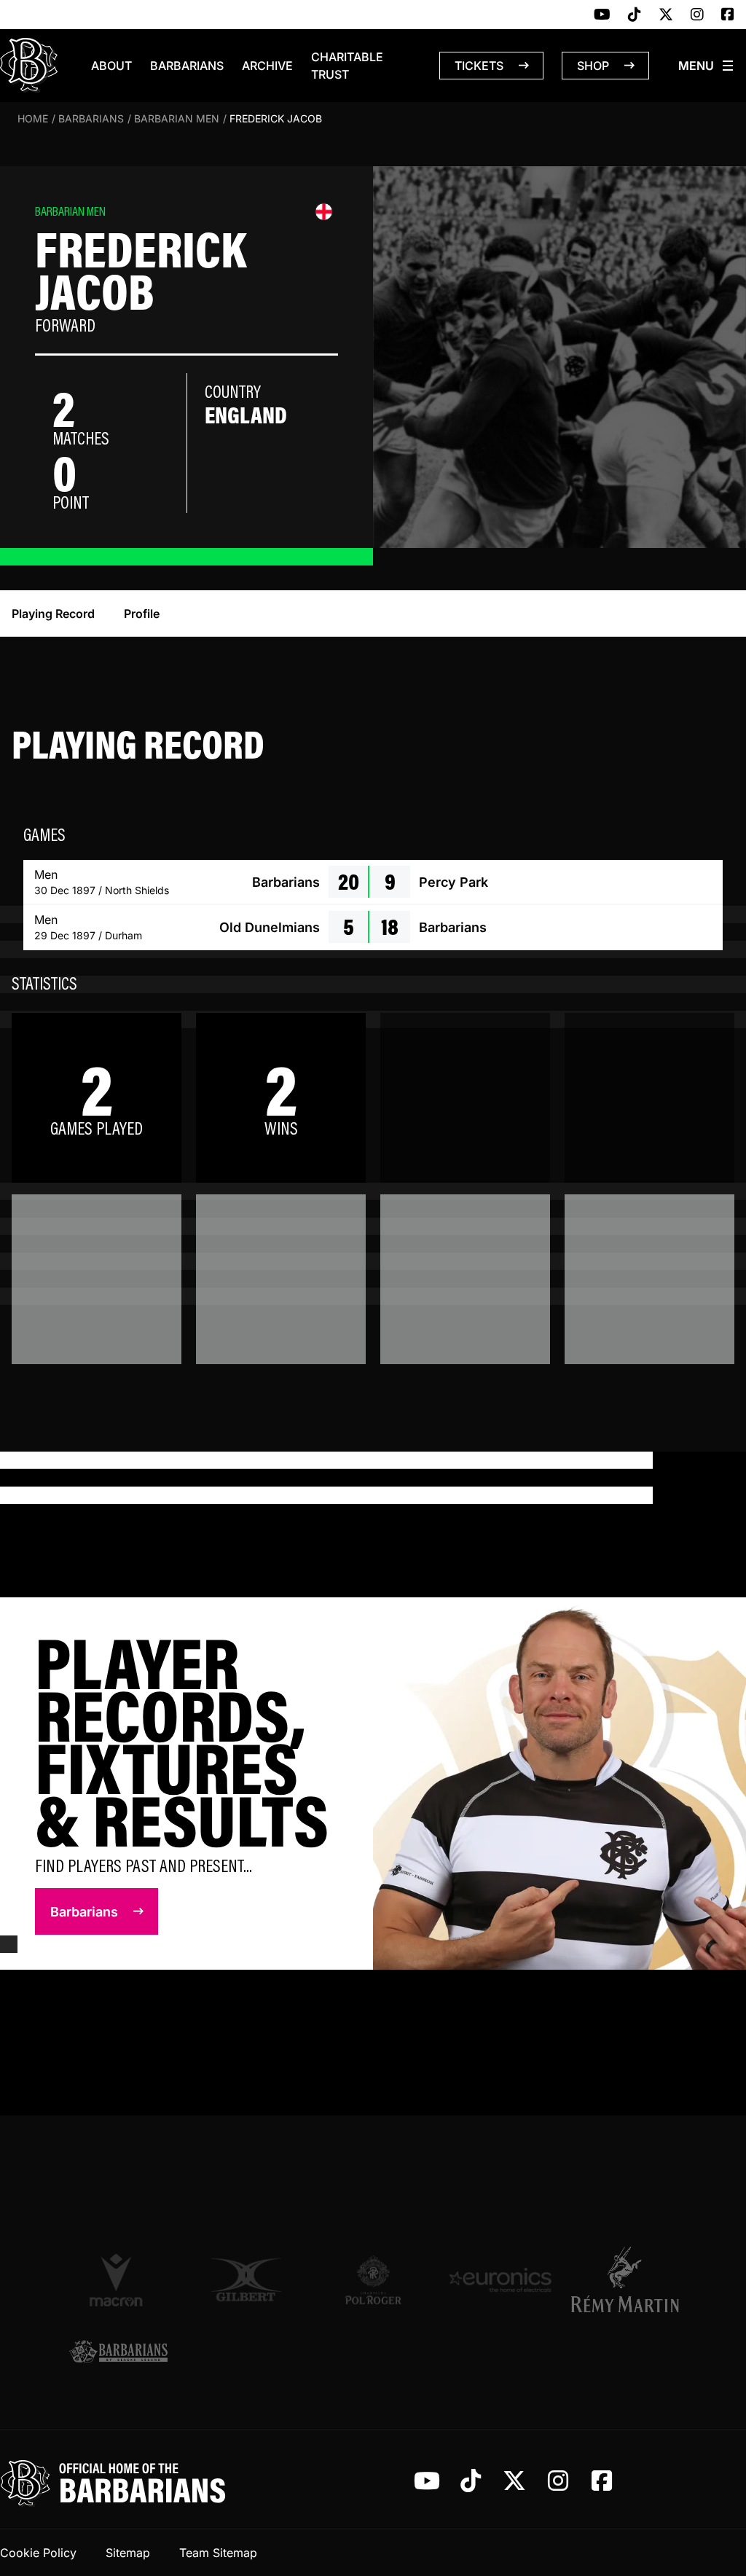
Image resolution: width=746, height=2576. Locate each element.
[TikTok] (635, 15)
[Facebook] (728, 15)
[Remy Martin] (628, 2279)
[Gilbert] (246, 2280)
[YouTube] (602, 15)
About (111, 66)
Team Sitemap (218, 2553)
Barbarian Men (177, 118)
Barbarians (187, 66)
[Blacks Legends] (118, 2353)
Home (33, 118)
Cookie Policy (38, 2553)
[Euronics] (500, 2280)
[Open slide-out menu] (707, 66)
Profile (142, 614)
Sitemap (128, 2553)
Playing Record (53, 614)
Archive (267, 66)
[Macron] (118, 2279)
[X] (666, 15)
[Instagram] (697, 15)
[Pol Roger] (373, 2280)
